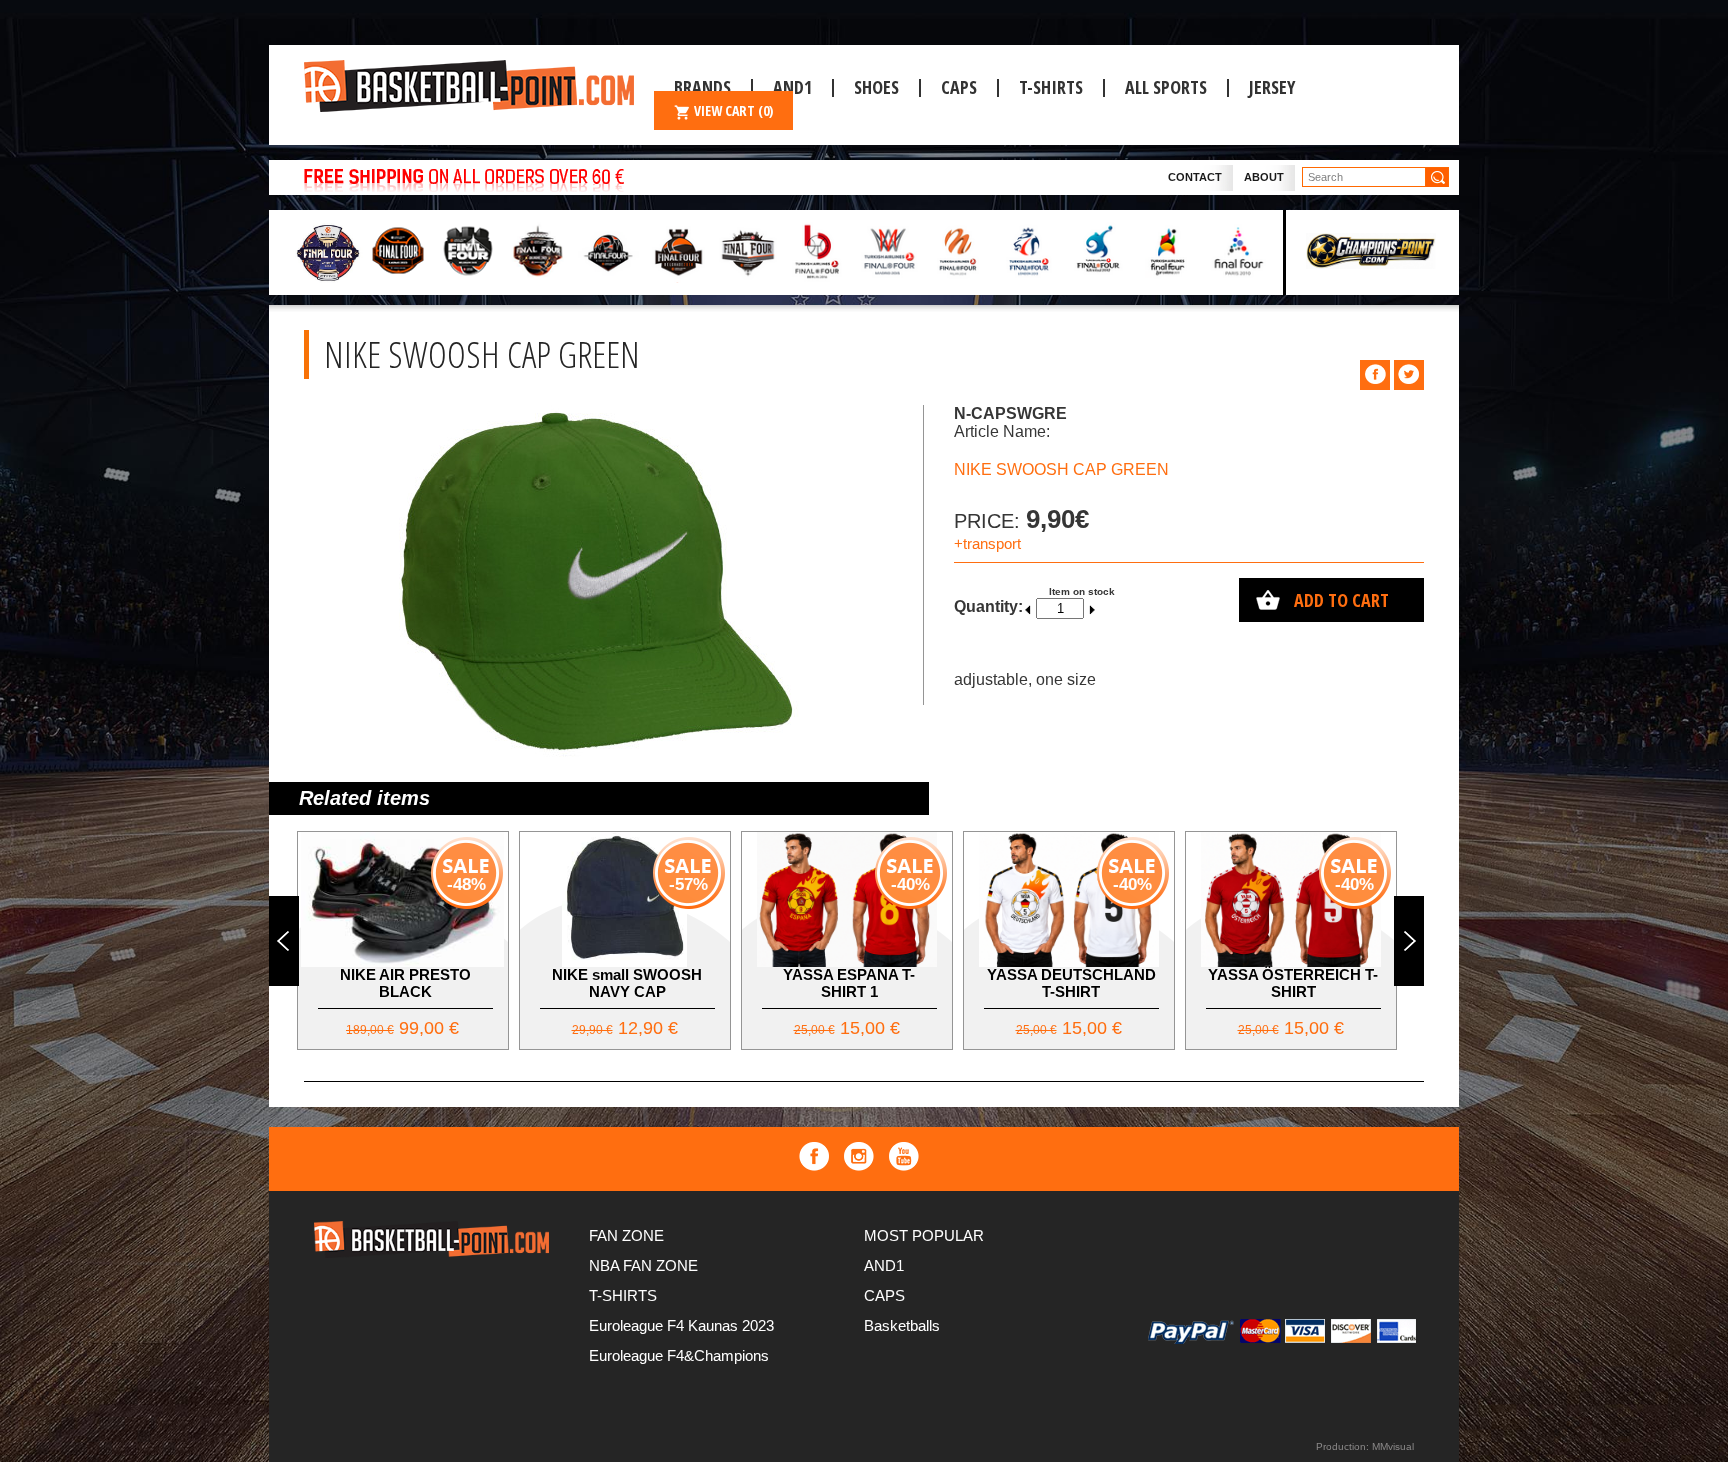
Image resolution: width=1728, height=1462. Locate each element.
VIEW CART (733, 110)
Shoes (876, 87)
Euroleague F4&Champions (679, 1355)
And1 (792, 87)
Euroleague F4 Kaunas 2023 (681, 1325)
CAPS (959, 87)
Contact (1195, 177)
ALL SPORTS (1166, 87)
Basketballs (902, 1325)
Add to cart (1341, 600)
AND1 (884, 1265)
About (1264, 177)
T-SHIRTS (1051, 87)
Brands (702, 87)
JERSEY (1272, 87)
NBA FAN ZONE (643, 1265)
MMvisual (1393, 1446)
